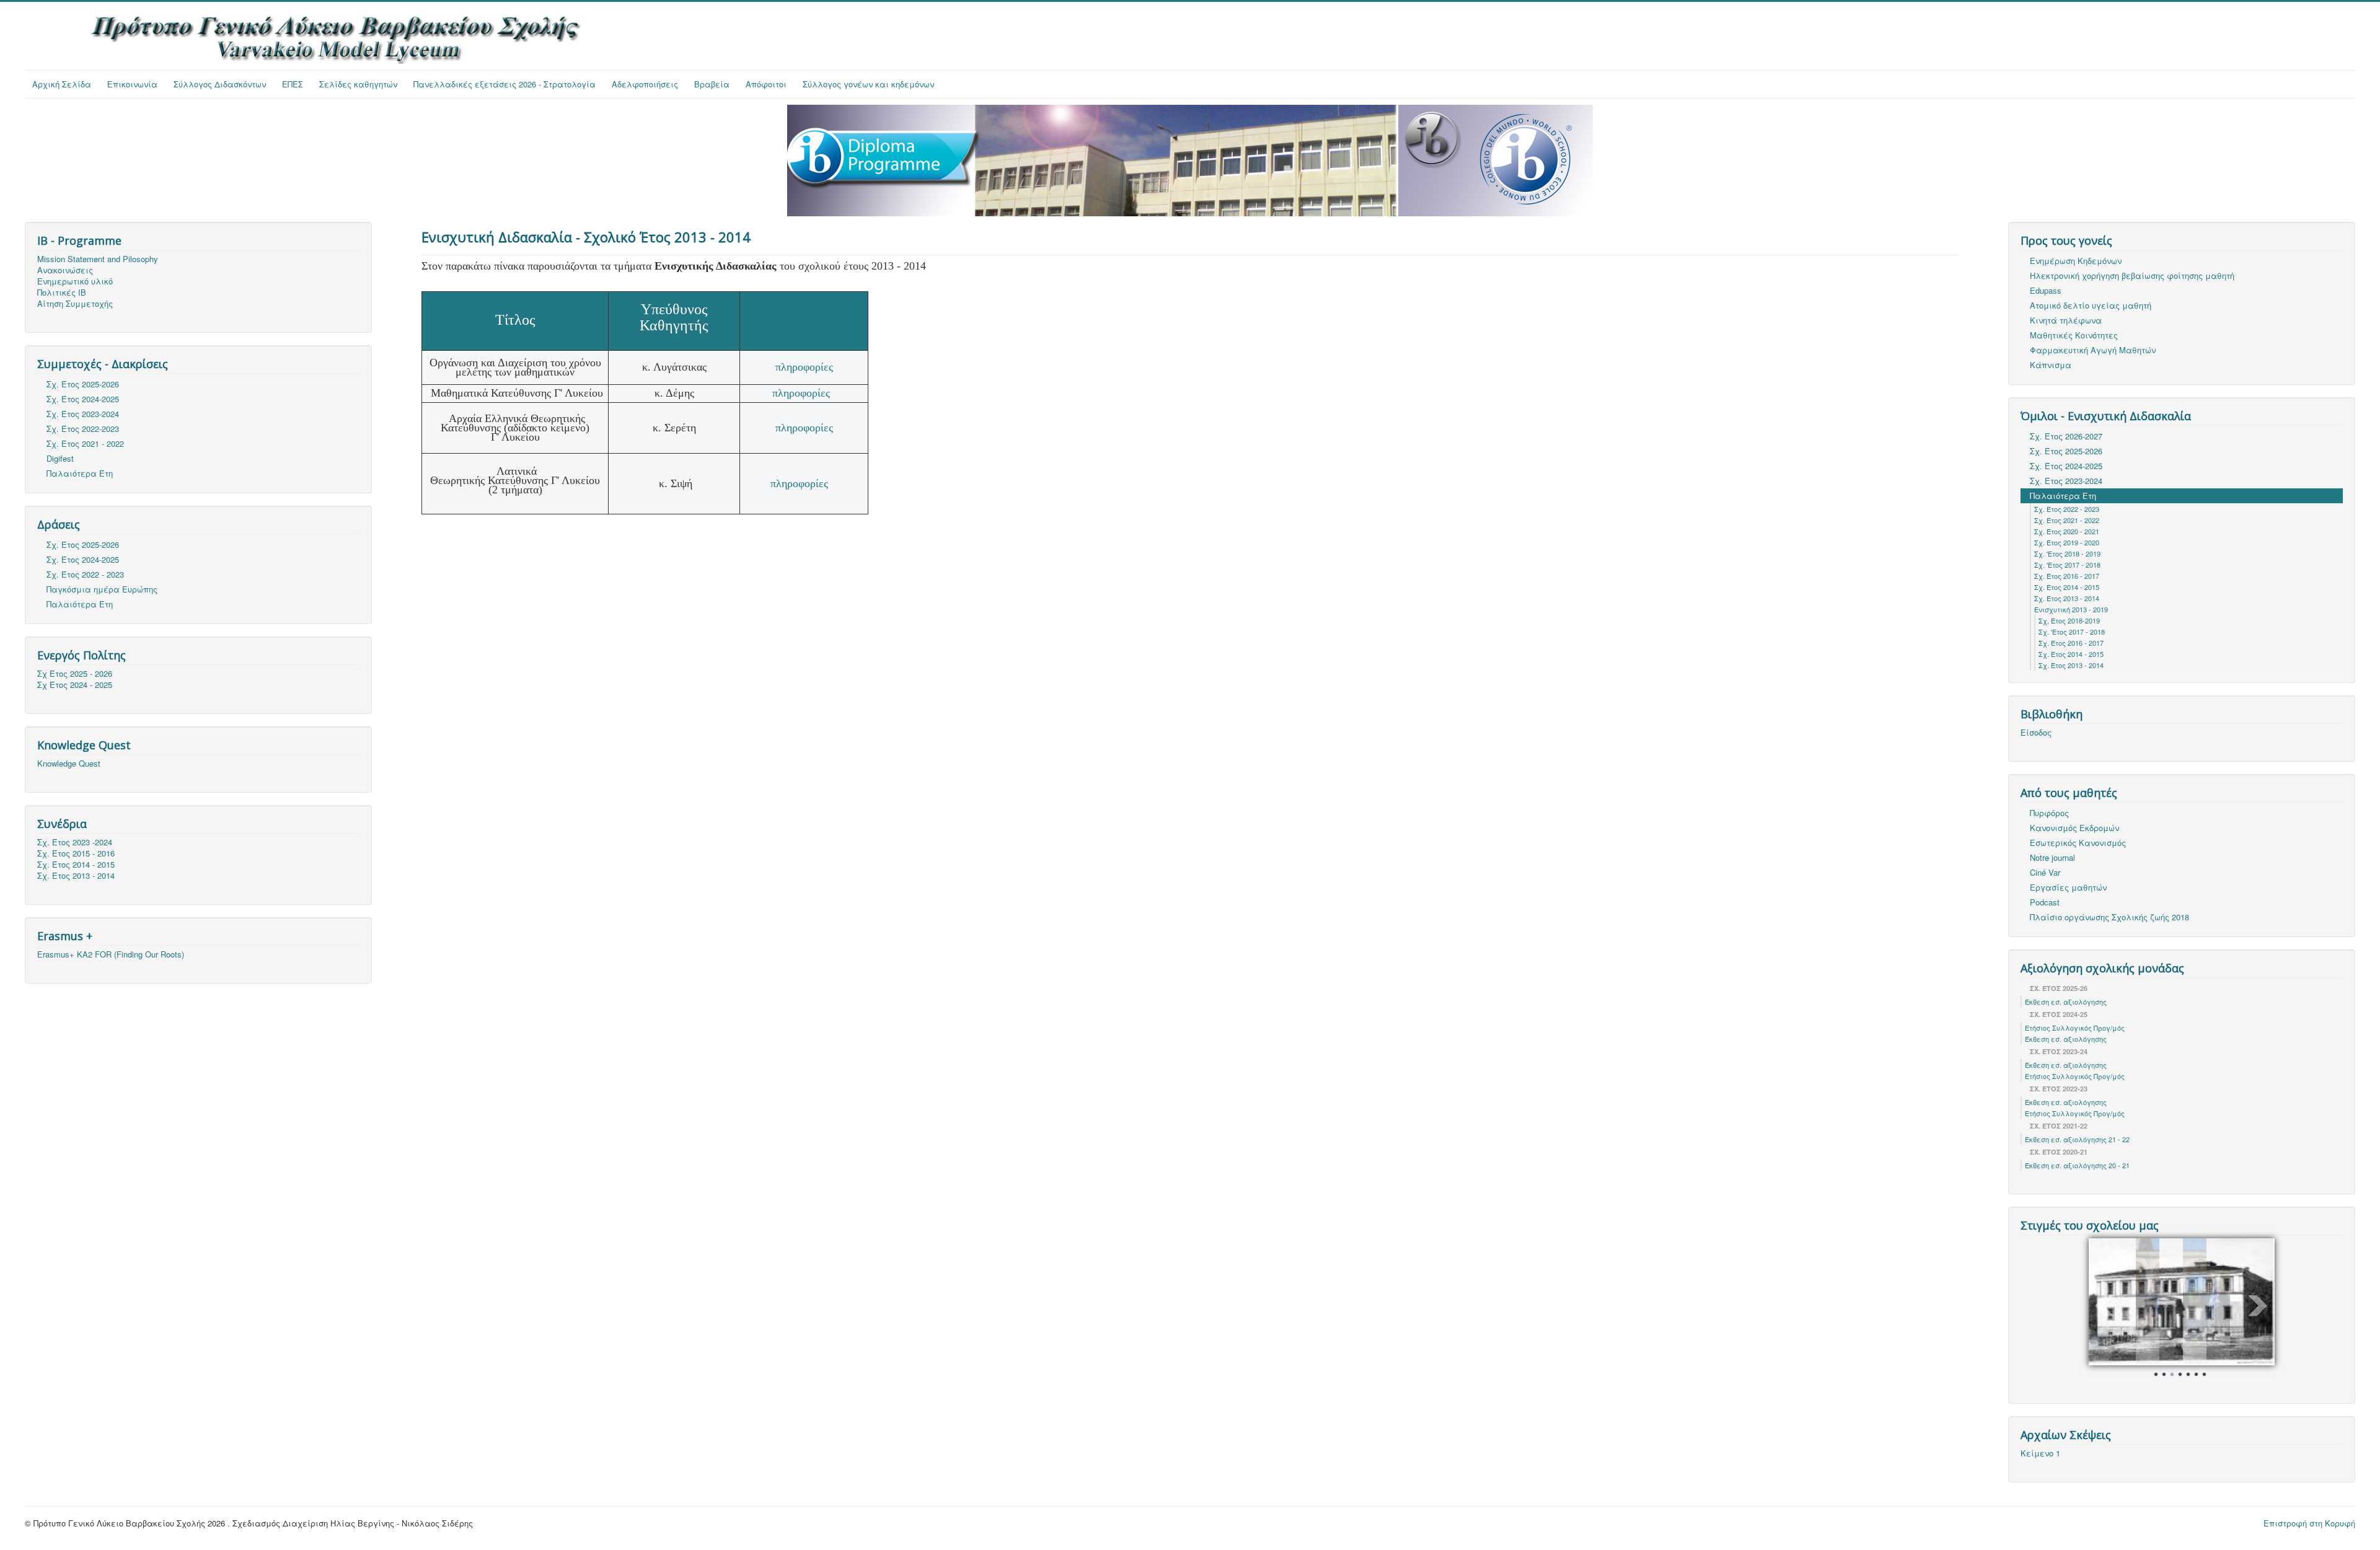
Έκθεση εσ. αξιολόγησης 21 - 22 (2077, 1139)
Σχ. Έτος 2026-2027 (2066, 436)
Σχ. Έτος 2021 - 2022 (85, 443)
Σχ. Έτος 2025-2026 (83, 384)
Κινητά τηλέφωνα (2066, 320)
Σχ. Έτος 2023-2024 (83, 414)
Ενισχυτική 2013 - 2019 (2071, 609)
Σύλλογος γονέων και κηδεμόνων (868, 84)
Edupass (2046, 290)
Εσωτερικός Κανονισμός (2078, 843)
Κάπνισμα (2051, 365)
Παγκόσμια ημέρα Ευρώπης (102, 589)
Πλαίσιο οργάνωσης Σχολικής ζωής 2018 (2109, 917)
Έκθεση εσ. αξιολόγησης (2066, 1002)
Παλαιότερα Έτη (80, 473)
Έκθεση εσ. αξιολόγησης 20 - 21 (2077, 1165)
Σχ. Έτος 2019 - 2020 (2067, 542)
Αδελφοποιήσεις (645, 84)
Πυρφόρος (2049, 813)
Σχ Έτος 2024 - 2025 (75, 685)
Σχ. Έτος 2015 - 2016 (76, 853)
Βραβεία (712, 84)
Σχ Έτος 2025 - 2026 (75, 674)
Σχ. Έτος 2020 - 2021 (2067, 531)
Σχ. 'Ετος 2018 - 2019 (2067, 553)
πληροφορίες (804, 367)
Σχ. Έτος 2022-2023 (83, 429)
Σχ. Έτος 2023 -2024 (75, 842)
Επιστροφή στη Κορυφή (2309, 1521)
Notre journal (2052, 857)
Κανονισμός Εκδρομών (2074, 828)
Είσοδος (2036, 733)
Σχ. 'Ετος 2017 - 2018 (2067, 565)
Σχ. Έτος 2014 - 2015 (76, 865)
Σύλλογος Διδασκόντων (220, 84)
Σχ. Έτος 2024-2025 (83, 399)
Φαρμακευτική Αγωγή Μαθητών (2093, 350)
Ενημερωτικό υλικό (75, 281)
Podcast (2045, 902)
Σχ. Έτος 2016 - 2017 (2067, 576)
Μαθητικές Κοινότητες (2074, 335)
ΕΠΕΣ (293, 84)
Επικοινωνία (132, 84)
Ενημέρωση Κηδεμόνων (2076, 261)
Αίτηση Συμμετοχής (75, 304)
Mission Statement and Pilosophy (98, 259)
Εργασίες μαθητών (2068, 887)
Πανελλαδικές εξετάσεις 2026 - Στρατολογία (505, 84)
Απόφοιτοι (766, 84)
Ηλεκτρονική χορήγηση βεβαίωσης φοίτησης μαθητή (2132, 275)
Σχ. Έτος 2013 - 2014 (76, 876)
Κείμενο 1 (2040, 1451)
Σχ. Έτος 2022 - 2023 (85, 574)
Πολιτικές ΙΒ (62, 293)
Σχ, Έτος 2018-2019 (2069, 620)
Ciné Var (2045, 872)
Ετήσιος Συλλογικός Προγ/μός (2075, 1028)
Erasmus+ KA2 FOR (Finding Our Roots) (111, 954)
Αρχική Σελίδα (62, 84)
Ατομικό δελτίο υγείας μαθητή (2091, 305)
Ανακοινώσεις (65, 270)
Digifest (60, 458)
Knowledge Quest (69, 764)
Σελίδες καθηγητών (358, 84)
